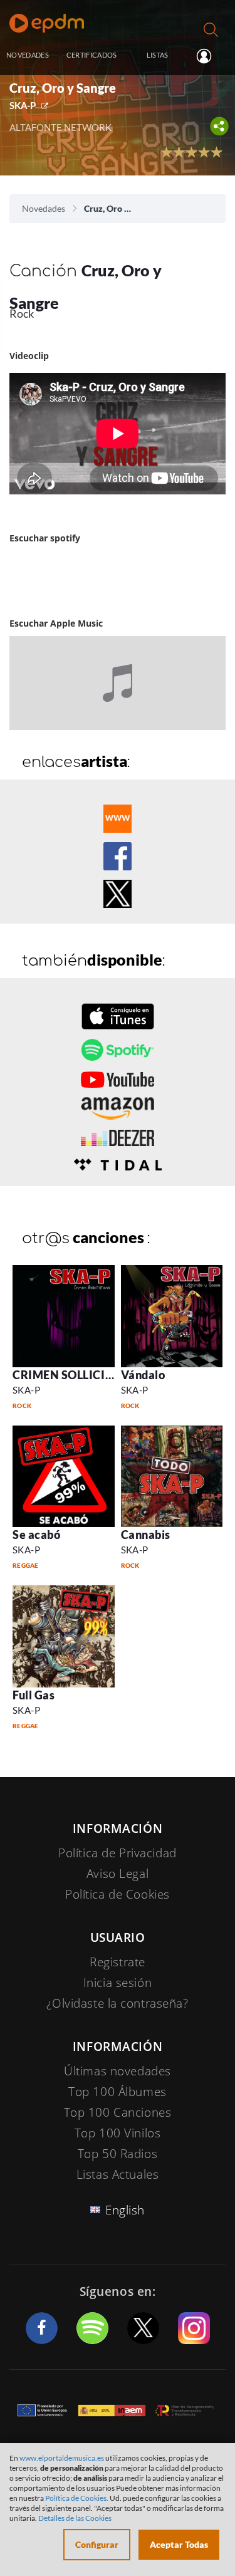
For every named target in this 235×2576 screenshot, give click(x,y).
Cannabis (146, 1535)
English (125, 2210)
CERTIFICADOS (92, 55)
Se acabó (36, 1535)
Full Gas (34, 1695)
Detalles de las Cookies (75, 2518)
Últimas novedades (118, 2071)
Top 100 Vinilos (118, 2133)
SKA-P (23, 105)
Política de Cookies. (77, 2498)
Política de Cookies (118, 1894)
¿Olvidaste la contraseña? (117, 2003)
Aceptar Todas (179, 2544)
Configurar (97, 2544)
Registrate (118, 1962)
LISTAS (158, 55)
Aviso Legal (118, 1874)
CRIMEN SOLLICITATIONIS (86, 1375)
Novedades (44, 208)
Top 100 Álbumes (118, 2092)
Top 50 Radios (118, 2154)
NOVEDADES (28, 55)
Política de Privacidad (118, 1853)
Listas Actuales (118, 2174)
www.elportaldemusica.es (62, 2458)
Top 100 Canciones (118, 2112)
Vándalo (143, 1375)
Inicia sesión (209, 56)
